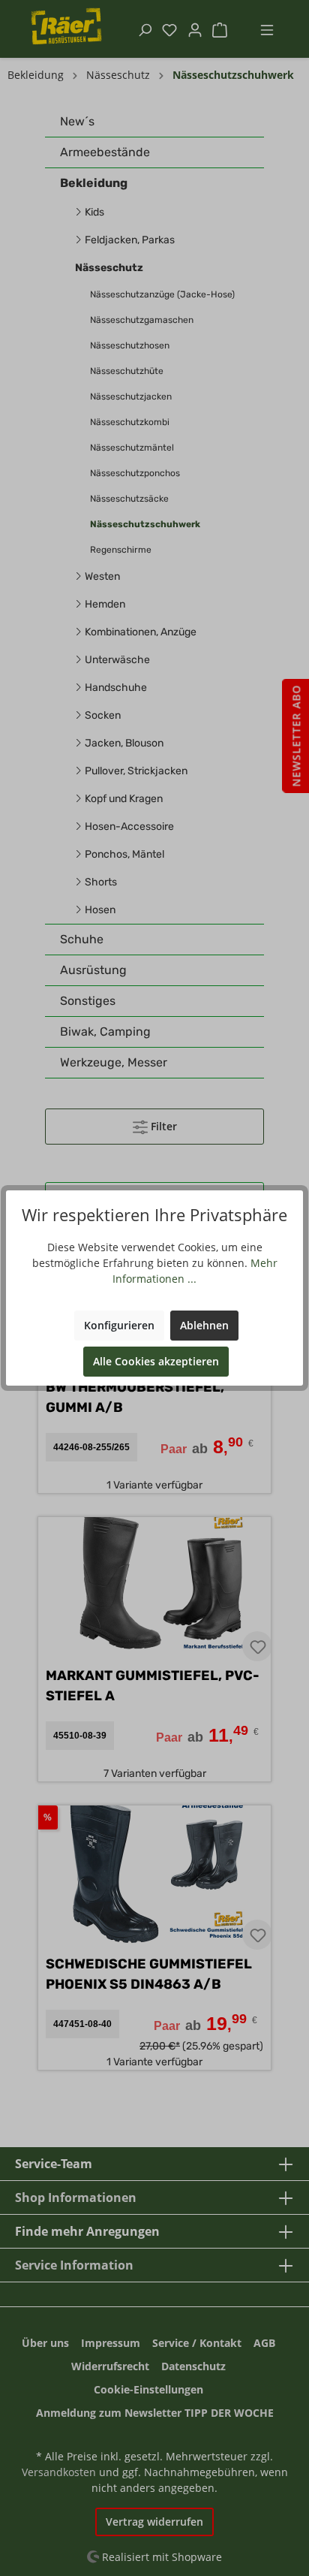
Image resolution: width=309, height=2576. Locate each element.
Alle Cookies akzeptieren (156, 1361)
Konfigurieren (119, 1325)
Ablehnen (204, 1325)
